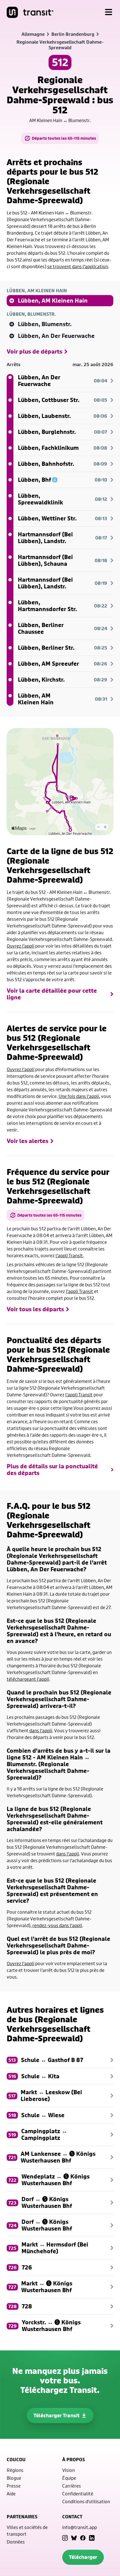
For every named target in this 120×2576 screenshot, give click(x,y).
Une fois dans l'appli (79, 1096)
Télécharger (83, 2557)
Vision (69, 2470)
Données (16, 2542)
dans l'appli (41, 1730)
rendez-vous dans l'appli (57, 1925)
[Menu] (109, 12)
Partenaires (22, 2517)
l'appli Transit (69, 1255)
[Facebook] (83, 2538)
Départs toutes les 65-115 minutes (64, 138)
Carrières (72, 2486)
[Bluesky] (74, 2538)
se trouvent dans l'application (78, 266)
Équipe (69, 2478)
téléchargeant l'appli (28, 1679)
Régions (15, 2470)
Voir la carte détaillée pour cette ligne (52, 994)
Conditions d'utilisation (86, 2501)
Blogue (14, 2478)
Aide (11, 2494)
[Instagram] (65, 2538)
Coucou (16, 2460)
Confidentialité (78, 2494)
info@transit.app (80, 2527)
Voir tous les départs (35, 1309)
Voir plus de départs (34, 352)
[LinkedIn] (92, 2538)
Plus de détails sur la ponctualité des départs (52, 1470)
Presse (14, 2486)
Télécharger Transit (57, 2415)
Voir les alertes (27, 1141)
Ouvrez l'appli (21, 946)
